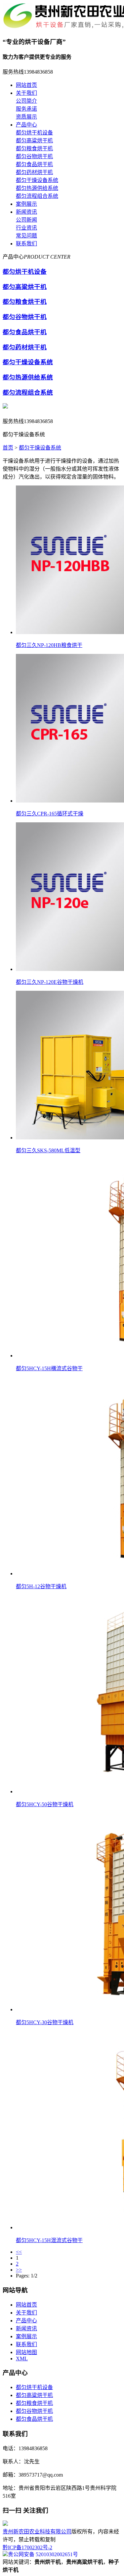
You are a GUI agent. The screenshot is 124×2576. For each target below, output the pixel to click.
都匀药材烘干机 (34, 172)
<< (19, 2252)
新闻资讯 (26, 212)
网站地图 (26, 2352)
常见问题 (26, 236)
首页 (8, 448)
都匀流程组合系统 (37, 196)
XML (22, 2359)
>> (19, 2270)
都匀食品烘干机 (34, 164)
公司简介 (26, 101)
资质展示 (26, 117)
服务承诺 (26, 109)
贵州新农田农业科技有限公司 (37, 2532)
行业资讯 (26, 228)
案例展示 (26, 204)
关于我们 (26, 93)
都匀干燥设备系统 (37, 180)
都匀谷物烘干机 (34, 156)
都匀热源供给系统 (37, 188)
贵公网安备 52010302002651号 (43, 2554)
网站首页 (26, 85)
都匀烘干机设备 (34, 133)
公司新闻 (26, 220)
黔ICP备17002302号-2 (27, 2547)
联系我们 (26, 244)
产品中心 (26, 125)
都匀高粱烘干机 (34, 141)
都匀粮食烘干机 (34, 148)
